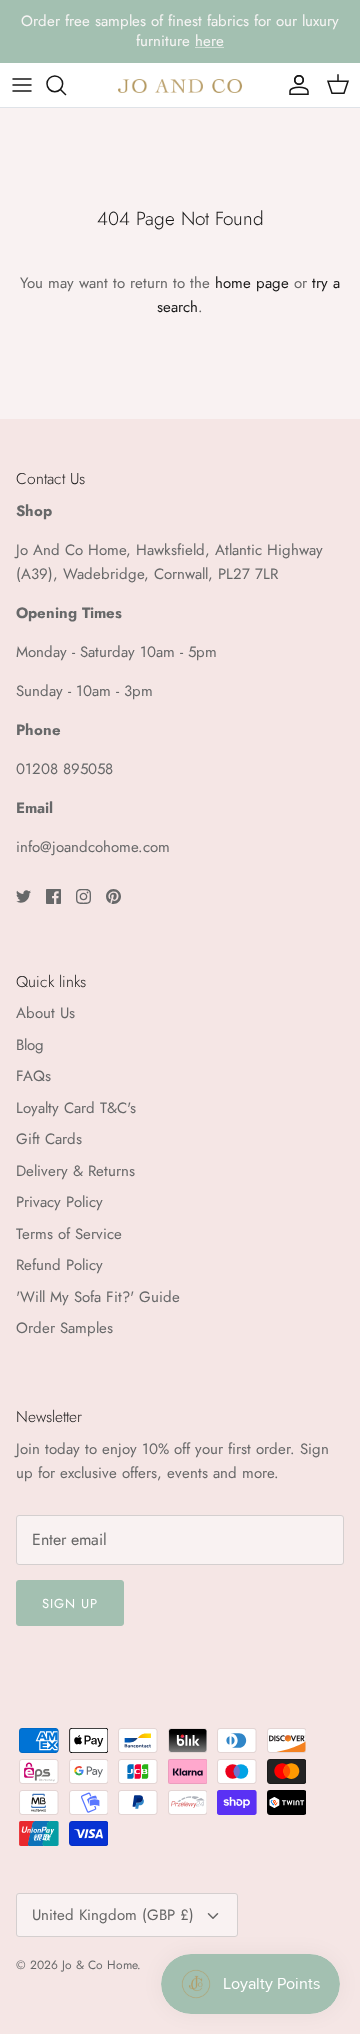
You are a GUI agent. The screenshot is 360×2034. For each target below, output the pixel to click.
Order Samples (64, 1328)
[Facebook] (53, 896)
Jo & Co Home (99, 1965)
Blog (30, 1045)
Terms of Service (69, 1234)
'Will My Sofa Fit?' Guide (98, 1297)
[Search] (66, 85)
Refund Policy (59, 1265)
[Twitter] (23, 896)
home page (252, 283)
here (209, 41)
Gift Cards (49, 1139)
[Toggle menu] (22, 85)
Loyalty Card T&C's (76, 1108)
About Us (45, 1013)
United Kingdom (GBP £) (113, 1915)
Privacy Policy (59, 1202)
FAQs (33, 1076)
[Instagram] (83, 896)
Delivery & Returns (75, 1171)
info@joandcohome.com (93, 847)
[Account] (294, 85)
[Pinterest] (113, 896)
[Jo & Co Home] (180, 84)
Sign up (70, 1603)
